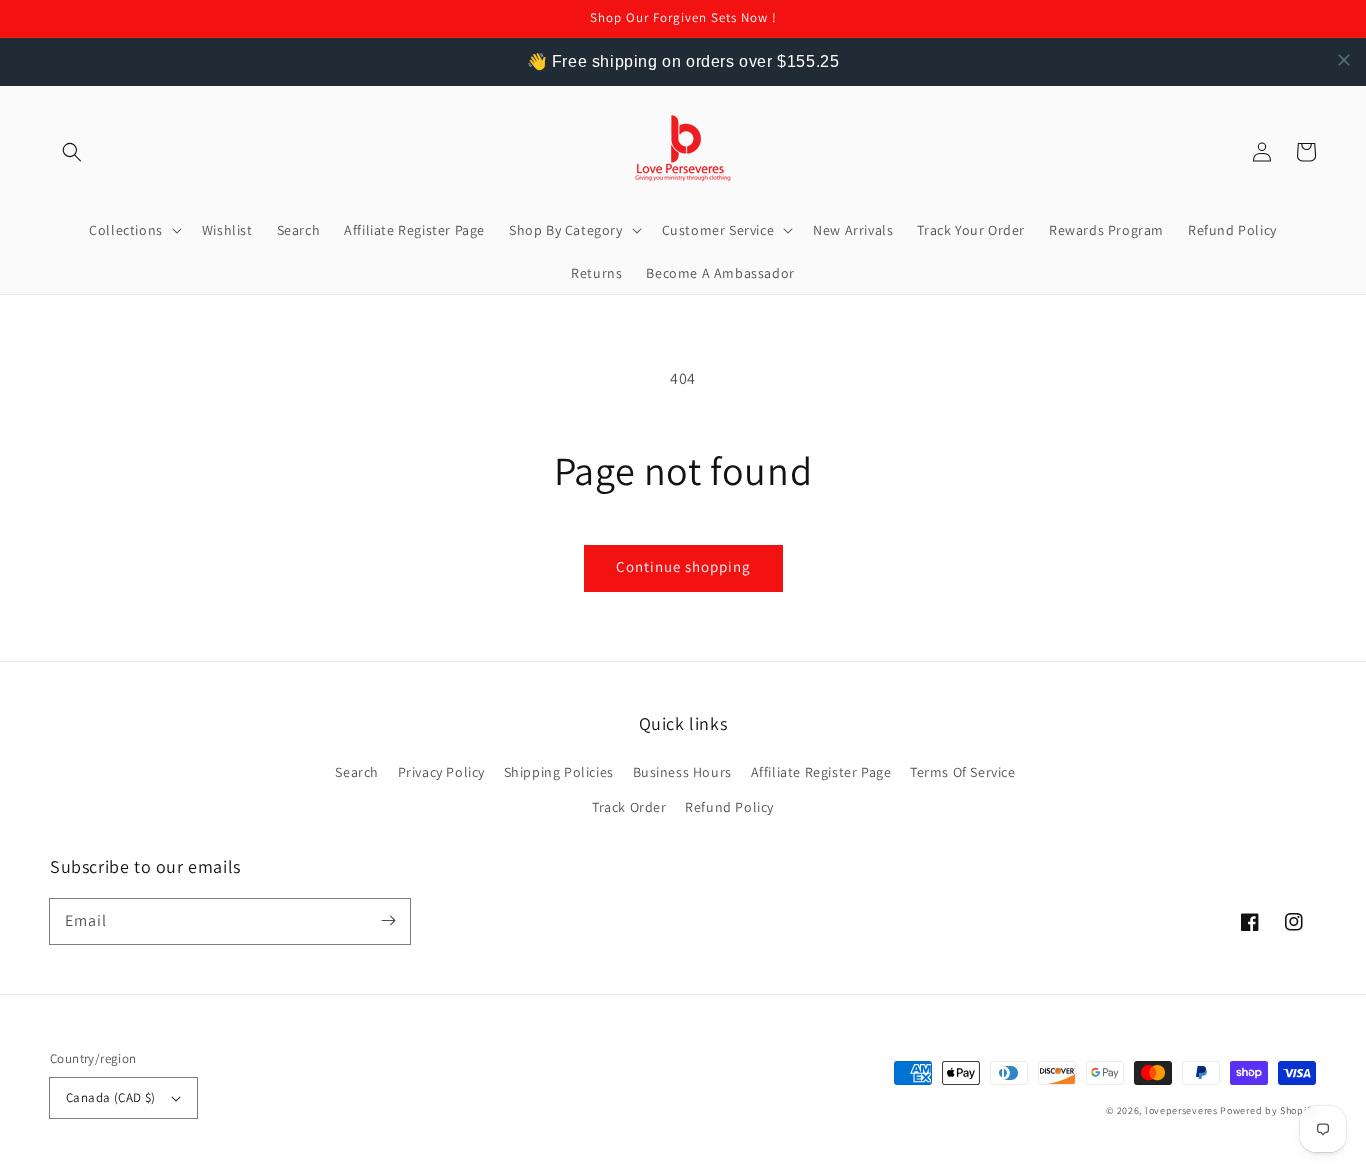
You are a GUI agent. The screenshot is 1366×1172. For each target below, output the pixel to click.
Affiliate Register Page (821, 772)
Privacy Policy (441, 772)
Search (357, 772)
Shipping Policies (559, 772)
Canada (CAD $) (111, 1097)
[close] (1344, 60)
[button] (72, 152)
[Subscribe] (388, 921)
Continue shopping (683, 566)
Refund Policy (729, 807)
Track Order (629, 807)
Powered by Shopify (1268, 1110)
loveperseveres (1181, 1110)
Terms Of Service (963, 772)
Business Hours (682, 772)
